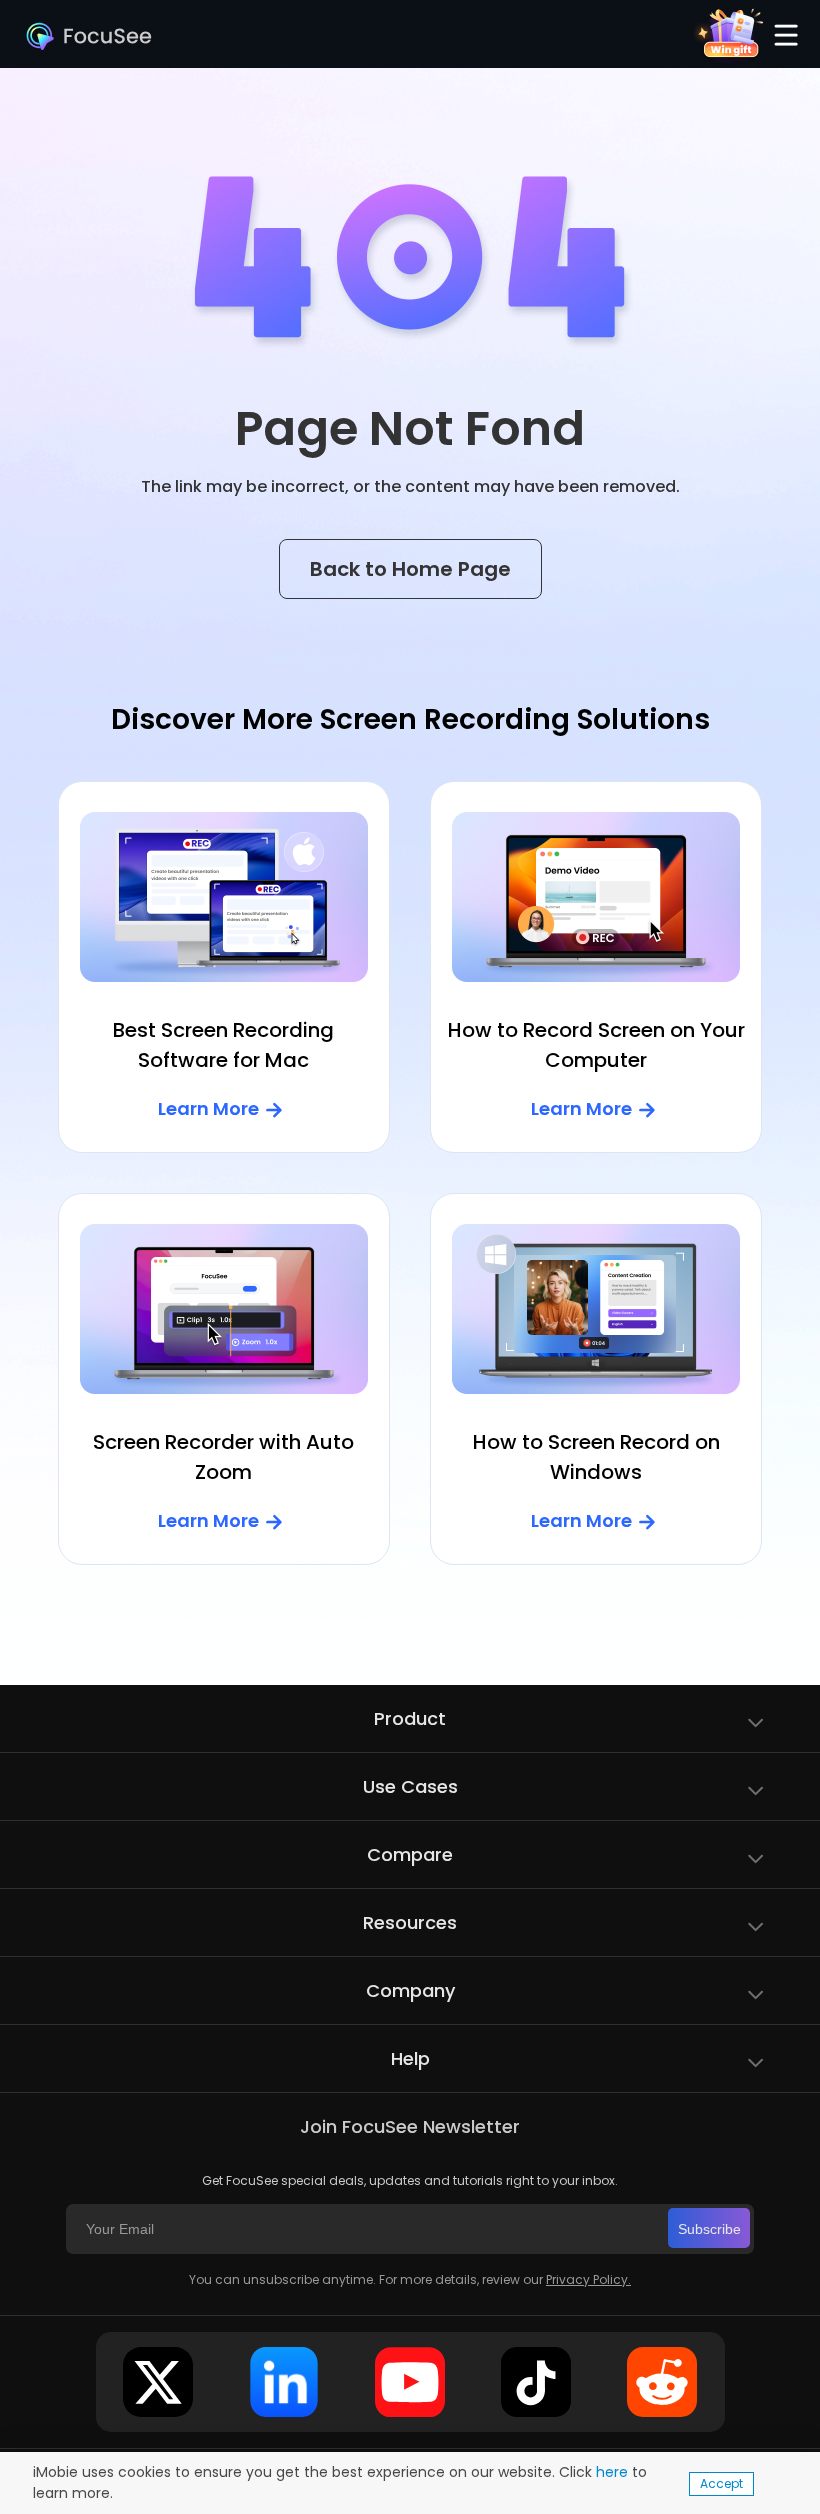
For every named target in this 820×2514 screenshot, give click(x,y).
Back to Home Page (410, 569)
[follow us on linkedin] (284, 2382)
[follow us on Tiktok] (536, 2382)
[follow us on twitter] (158, 2382)
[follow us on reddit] (662, 2382)
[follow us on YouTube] (410, 2382)
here (612, 2472)
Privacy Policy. (588, 2279)
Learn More (208, 1108)
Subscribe (709, 2229)
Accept (721, 2483)
